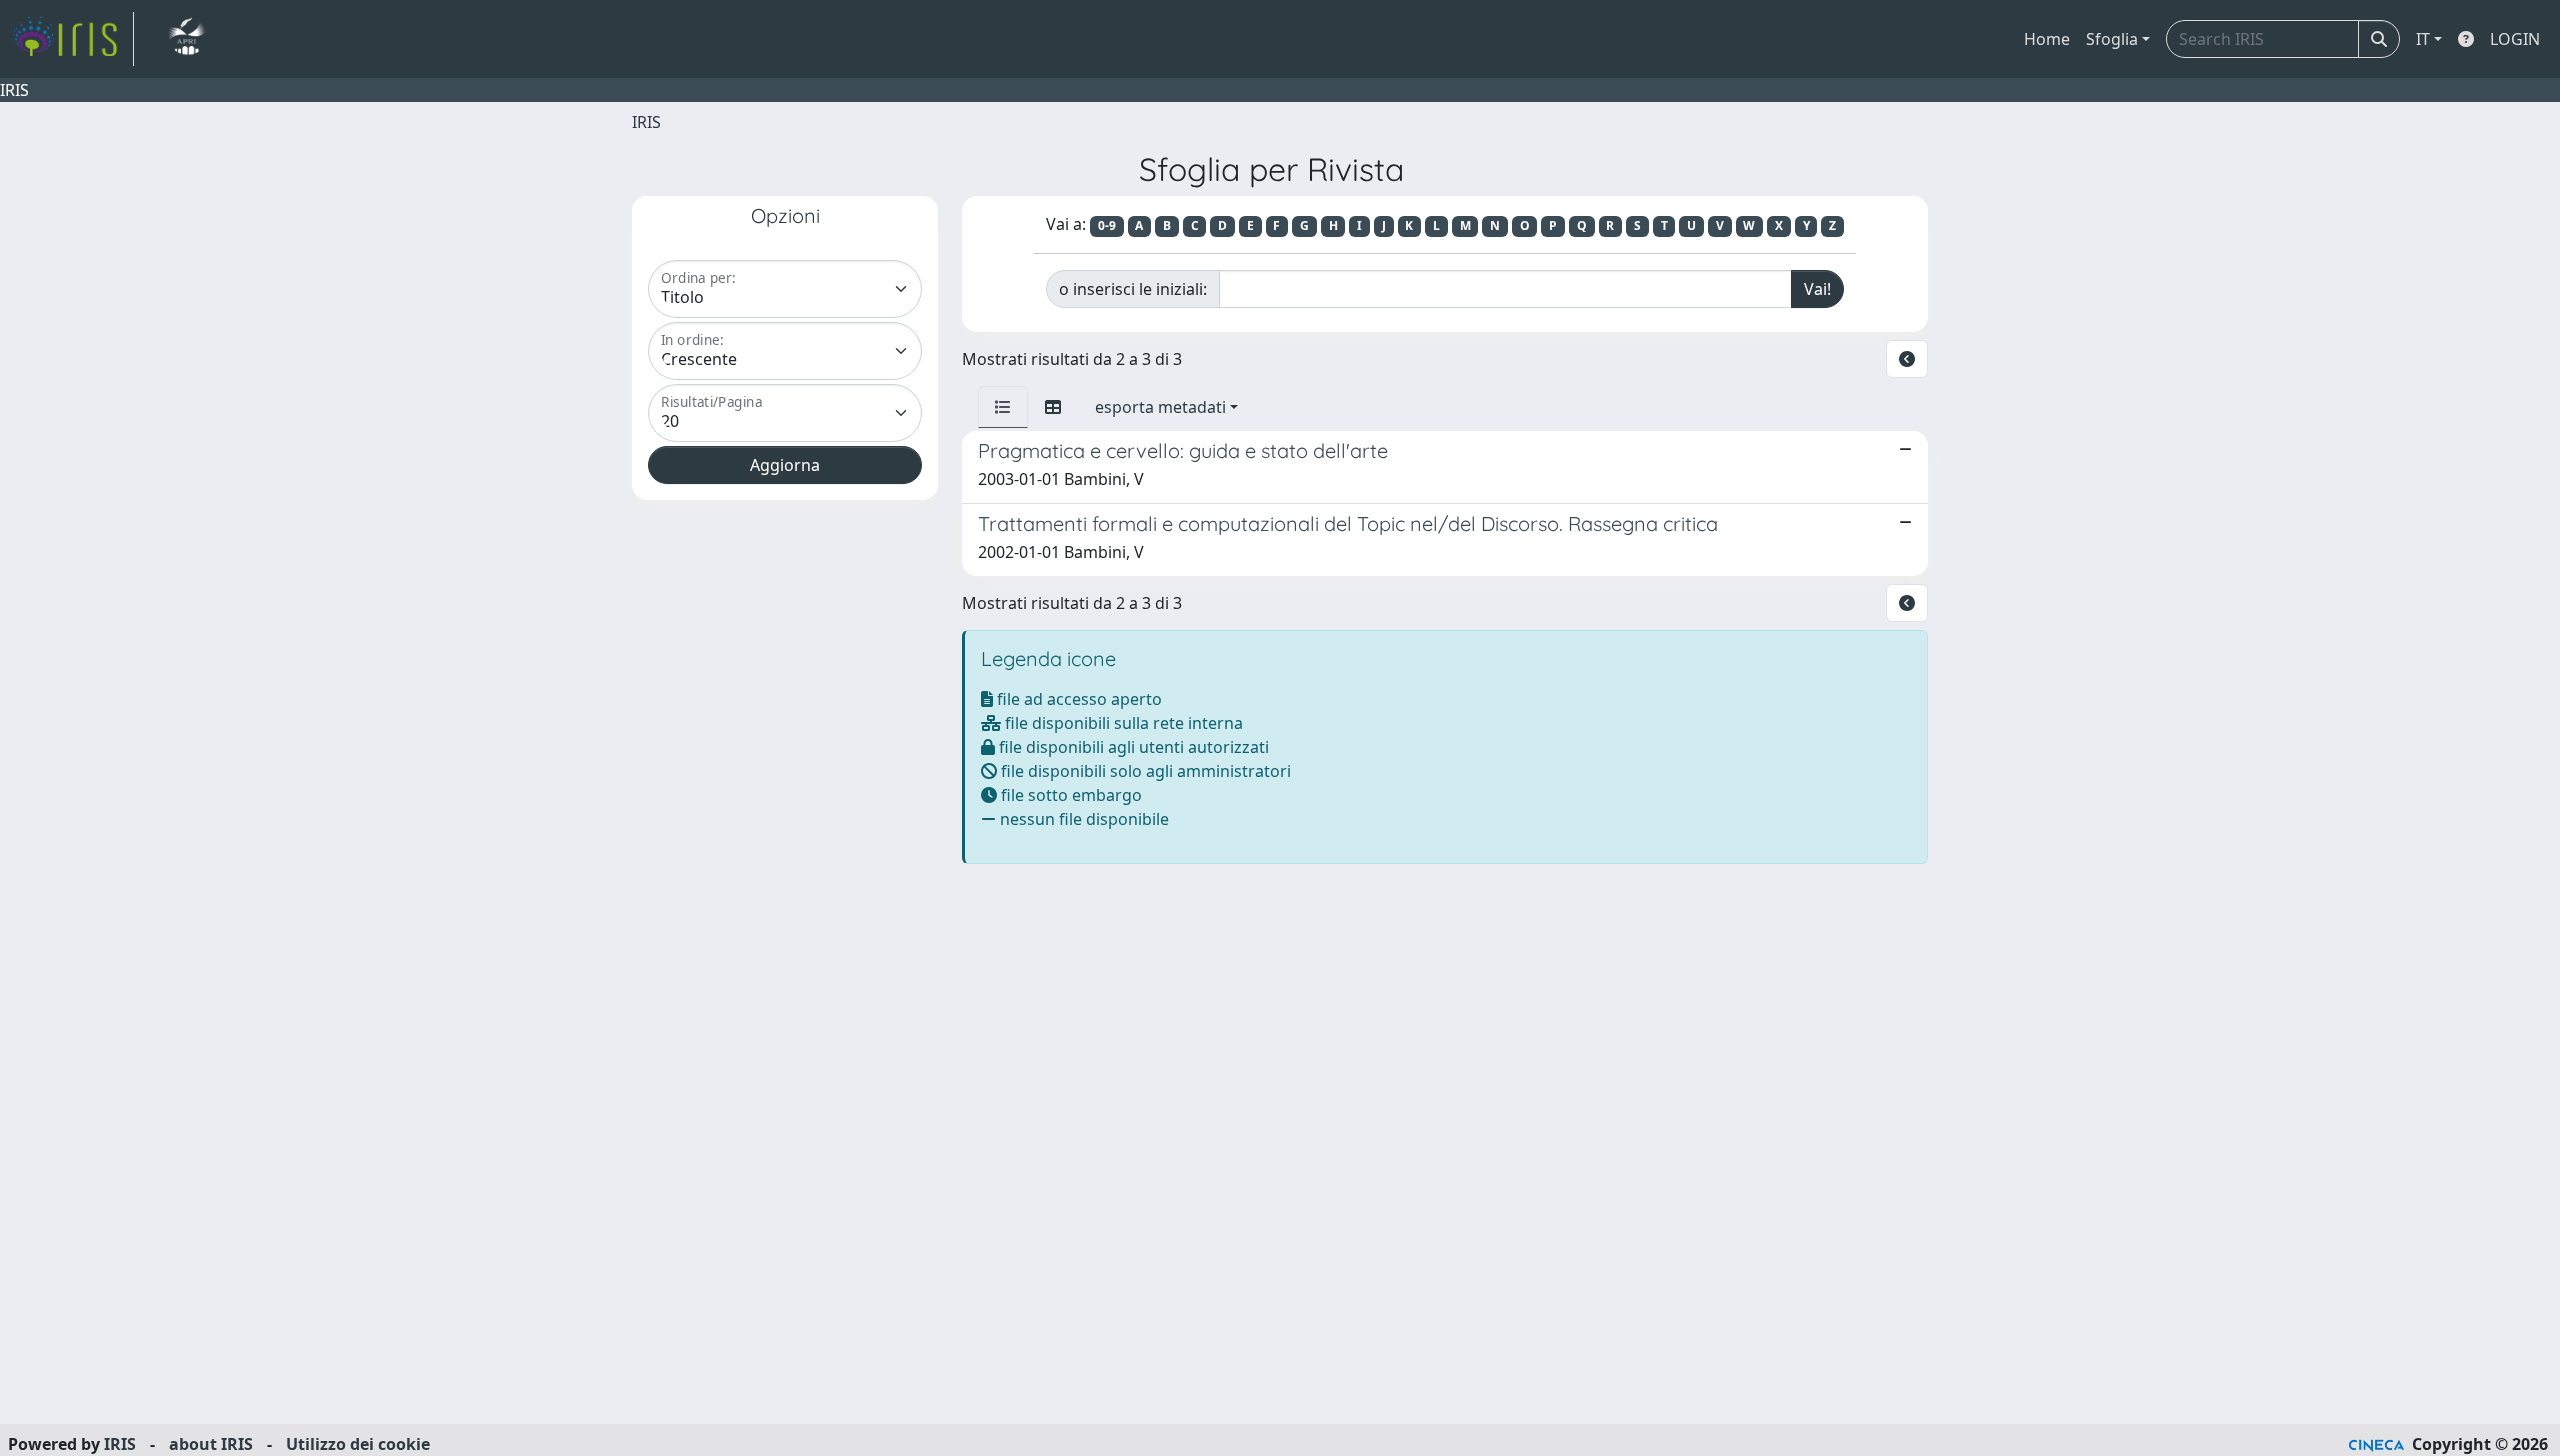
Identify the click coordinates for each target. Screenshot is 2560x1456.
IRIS (646, 122)
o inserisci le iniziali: (1133, 289)
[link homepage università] (186, 39)
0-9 (1107, 225)
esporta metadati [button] (1160, 407)
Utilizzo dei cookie (358, 1444)
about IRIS (211, 1444)
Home (2047, 39)
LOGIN (2515, 39)
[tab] (1003, 407)
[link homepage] (73, 39)
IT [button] (2423, 39)
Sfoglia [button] (2112, 39)
